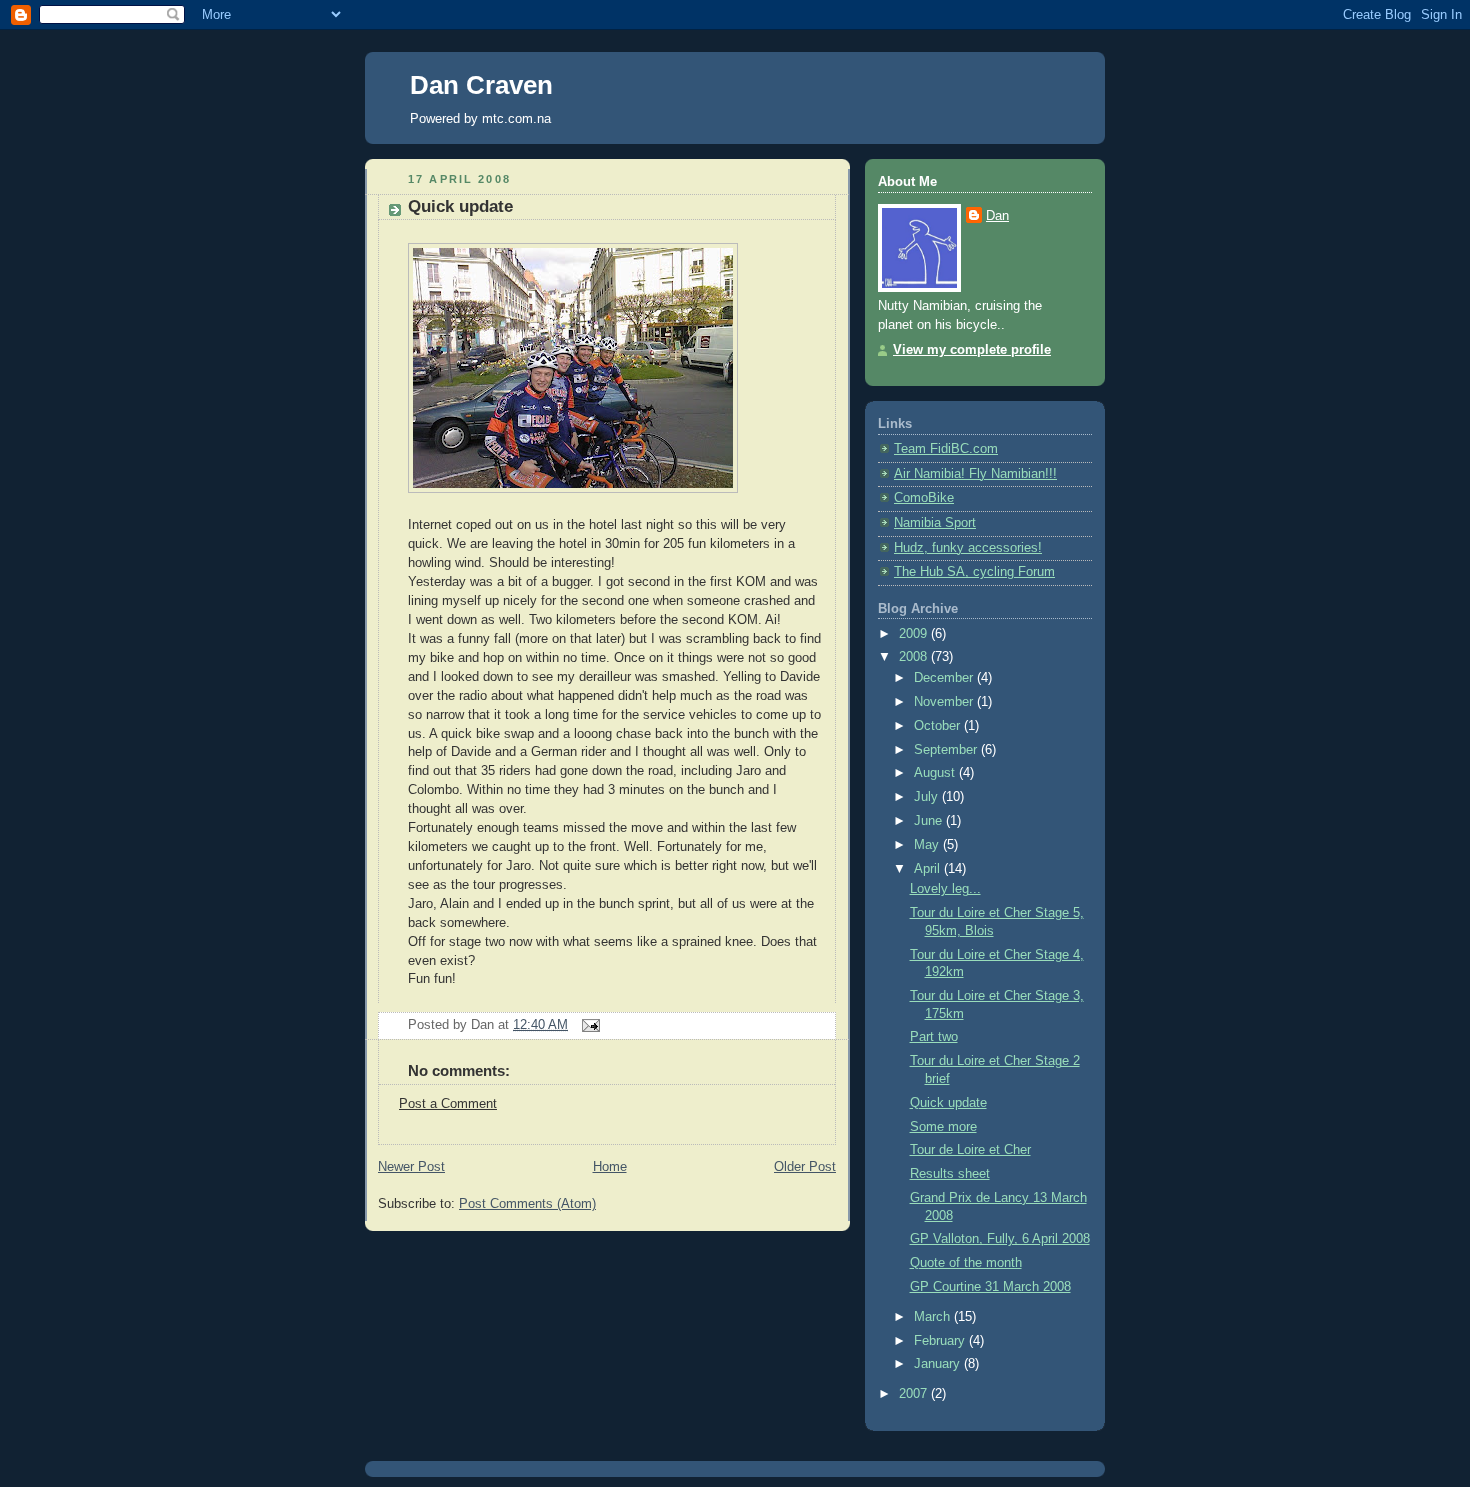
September (947, 750)
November (945, 702)
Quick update (460, 206)
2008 (915, 657)
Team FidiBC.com (946, 449)
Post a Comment (448, 1104)
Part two (934, 1037)
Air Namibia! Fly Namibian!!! (975, 474)
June (930, 821)
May (928, 845)
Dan (997, 216)
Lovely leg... (945, 889)
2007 (915, 1394)
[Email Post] (588, 1025)
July (928, 797)
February (941, 1341)
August (936, 773)
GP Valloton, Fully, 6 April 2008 (1000, 1239)
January (939, 1364)
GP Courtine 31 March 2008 (990, 1287)
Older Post (805, 1167)
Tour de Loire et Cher (970, 1150)
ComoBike (924, 498)
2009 (915, 634)
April (929, 869)
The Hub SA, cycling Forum (974, 572)
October (939, 726)
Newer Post (411, 1167)
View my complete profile (972, 350)
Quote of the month (966, 1263)
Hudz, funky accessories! (968, 548)
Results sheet (950, 1174)
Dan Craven (481, 85)
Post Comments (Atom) (527, 1204)
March (934, 1317)
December (945, 678)
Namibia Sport (935, 523)
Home (610, 1167)
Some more (943, 1127)
